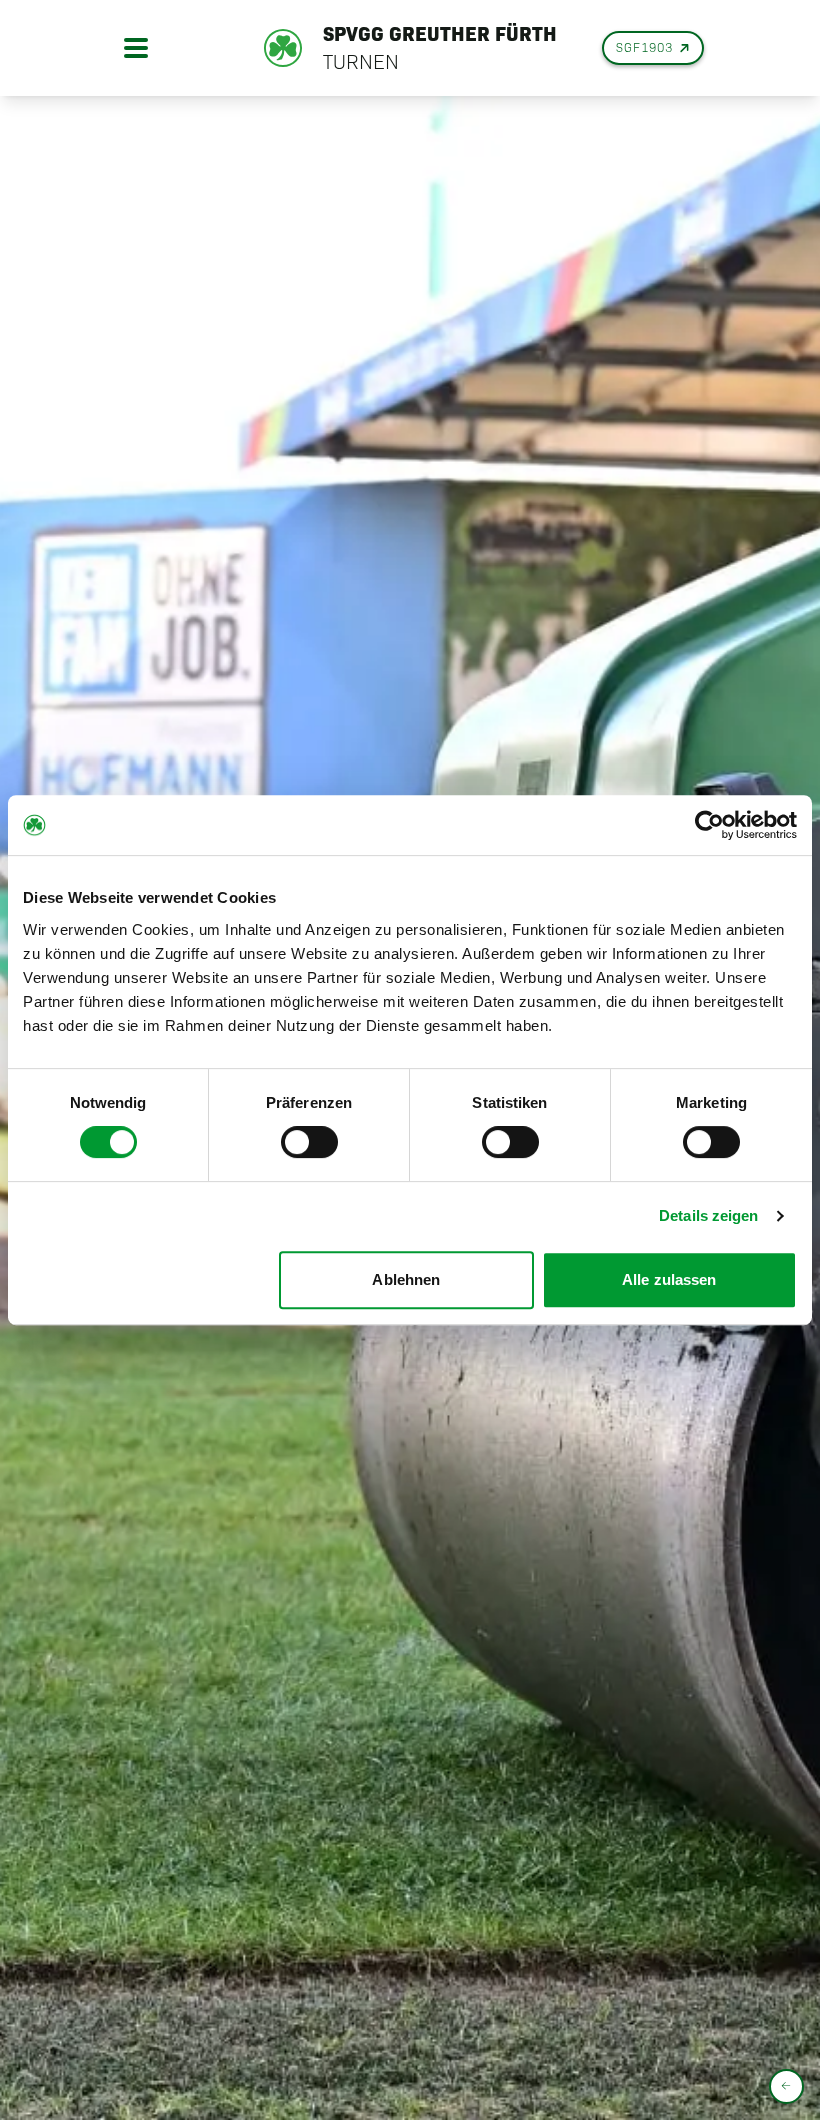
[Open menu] (136, 48)
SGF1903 (644, 47)
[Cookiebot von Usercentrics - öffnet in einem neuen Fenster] (709, 825)
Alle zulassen (669, 1279)
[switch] (309, 1142)
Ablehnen (406, 1279)
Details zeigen (708, 1215)
